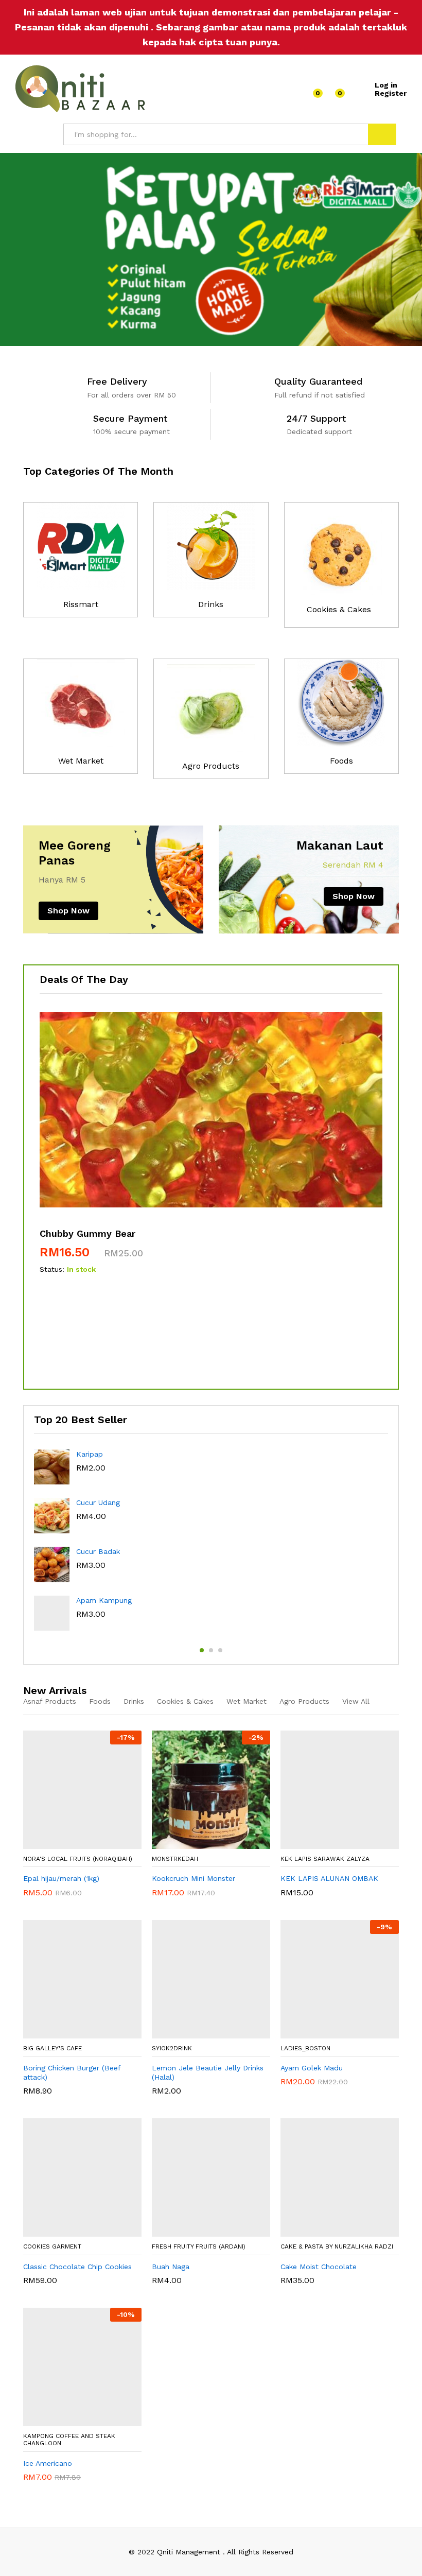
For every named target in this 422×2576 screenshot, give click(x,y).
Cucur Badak (98, 1551)
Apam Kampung (104, 1600)
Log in (386, 85)
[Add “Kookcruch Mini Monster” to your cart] (206, 1843)
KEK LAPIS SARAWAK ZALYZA (325, 1859)
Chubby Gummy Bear (87, 1233)
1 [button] (202, 1650)
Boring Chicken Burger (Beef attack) (72, 2072)
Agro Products (211, 766)
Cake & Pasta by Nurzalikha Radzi (337, 2246)
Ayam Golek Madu (312, 2068)
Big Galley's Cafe (52, 2048)
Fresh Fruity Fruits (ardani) (199, 2246)
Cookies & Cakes (339, 609)
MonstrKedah (175, 1859)
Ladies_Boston (305, 2048)
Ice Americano (48, 2463)
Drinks (211, 604)
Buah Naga (171, 2267)
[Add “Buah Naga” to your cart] (206, 2231)
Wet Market (81, 761)
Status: (52, 1269)
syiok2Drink (172, 2048)
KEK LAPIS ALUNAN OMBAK (329, 1878)
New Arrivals (55, 1690)
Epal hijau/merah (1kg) (61, 1878)
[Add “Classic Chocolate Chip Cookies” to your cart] (78, 2231)
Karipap (90, 1454)
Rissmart (81, 604)
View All (356, 1701)
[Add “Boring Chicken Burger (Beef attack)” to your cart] (78, 2032)
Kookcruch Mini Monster (194, 1878)
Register (391, 93)
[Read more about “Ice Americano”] (78, 2420)
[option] (211, 249)
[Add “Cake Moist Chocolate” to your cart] (335, 2231)
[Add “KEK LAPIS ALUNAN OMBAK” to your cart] (335, 1843)
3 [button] (220, 1650)
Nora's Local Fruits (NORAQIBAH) (78, 1859)
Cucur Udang (98, 1502)
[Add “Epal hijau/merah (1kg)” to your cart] (78, 1843)
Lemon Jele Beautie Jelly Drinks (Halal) (208, 2072)
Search (382, 134)
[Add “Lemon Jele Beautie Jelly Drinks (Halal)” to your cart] (206, 2032)
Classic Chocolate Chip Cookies (77, 2267)
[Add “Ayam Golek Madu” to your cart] (335, 2032)
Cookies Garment (52, 2246)
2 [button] (211, 1650)
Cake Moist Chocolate (319, 2267)
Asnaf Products (50, 1701)
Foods (341, 761)
